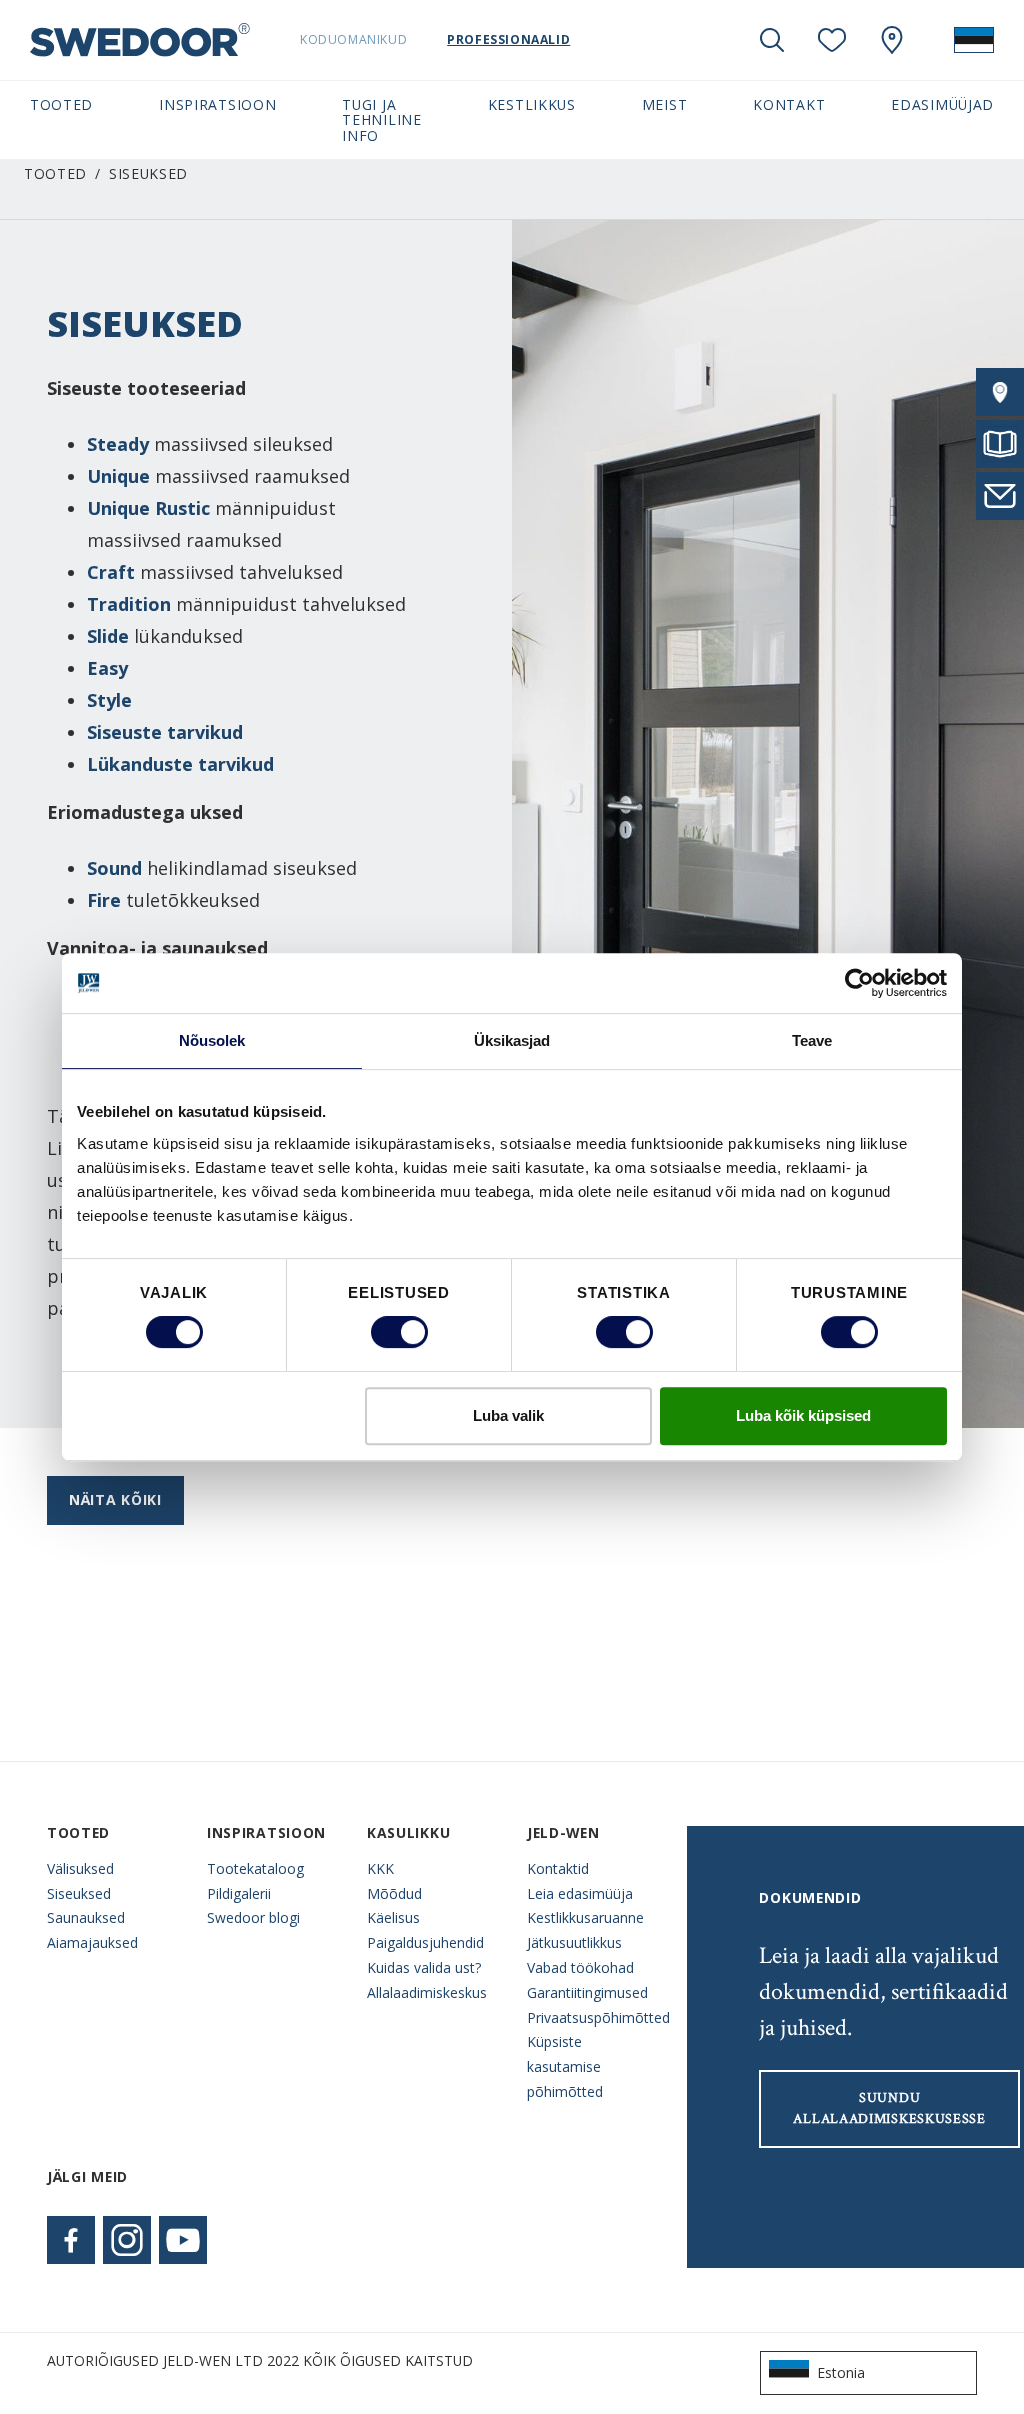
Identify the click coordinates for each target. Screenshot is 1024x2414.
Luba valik (508, 1415)
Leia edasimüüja (580, 1893)
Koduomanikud (353, 39)
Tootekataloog (255, 1868)
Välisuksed (80, 1868)
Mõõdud (394, 1893)
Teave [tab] (812, 1040)
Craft (111, 572)
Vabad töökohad (580, 1967)
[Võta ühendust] (1000, 496)
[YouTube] (183, 2240)
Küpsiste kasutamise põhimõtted (565, 2066)
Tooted (55, 173)
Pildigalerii (239, 1893)
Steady (118, 444)
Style (109, 700)
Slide (108, 636)
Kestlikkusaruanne (585, 1917)
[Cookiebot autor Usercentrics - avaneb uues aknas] (859, 983)
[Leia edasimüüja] (1000, 392)
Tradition (129, 604)
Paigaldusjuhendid (425, 1942)
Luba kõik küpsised (803, 1415)
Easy (107, 668)
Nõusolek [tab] (212, 1040)
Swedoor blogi (253, 1917)
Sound (114, 868)
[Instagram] (127, 2240)
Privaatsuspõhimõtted (592, 2017)
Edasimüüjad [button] (942, 104)
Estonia (841, 2372)
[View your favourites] (832, 40)
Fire (104, 900)
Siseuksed (79, 1893)
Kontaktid (558, 1868)
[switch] (399, 1332)
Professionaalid (508, 39)
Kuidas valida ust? (424, 1967)
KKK (380, 1868)
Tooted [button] (61, 104)
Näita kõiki (115, 1499)
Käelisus (393, 1917)
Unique (118, 476)
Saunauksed (86, 1917)
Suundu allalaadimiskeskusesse (889, 2108)
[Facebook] (71, 2240)
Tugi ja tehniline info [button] (381, 120)
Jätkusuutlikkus (574, 1942)
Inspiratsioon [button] (217, 104)
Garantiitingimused (587, 1992)
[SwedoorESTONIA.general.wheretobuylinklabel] (892, 40)
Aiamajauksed (92, 1942)
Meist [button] (664, 104)
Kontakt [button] (789, 104)
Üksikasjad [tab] (512, 1040)
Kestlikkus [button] (532, 104)
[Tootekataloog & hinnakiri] (1000, 444)
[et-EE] (974, 40)
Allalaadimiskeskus (427, 1992)
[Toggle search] (772, 40)
